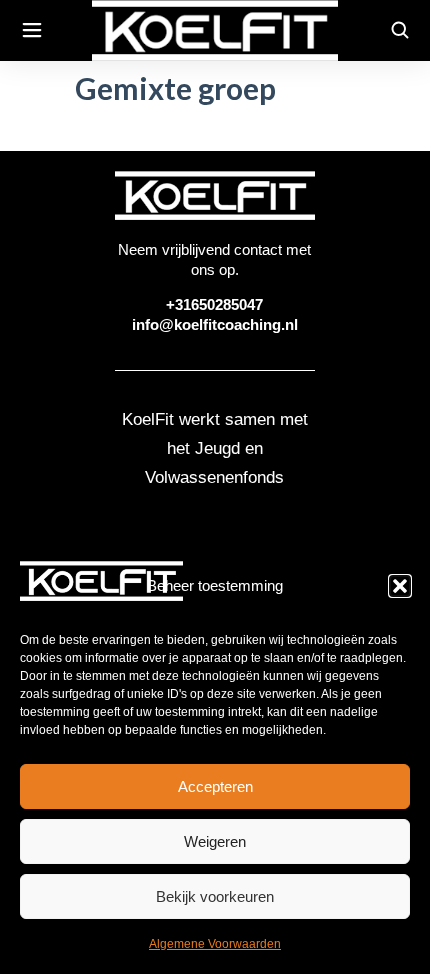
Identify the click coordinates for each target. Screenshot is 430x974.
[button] (400, 586)
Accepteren (215, 786)
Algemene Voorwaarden (215, 944)
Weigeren (215, 841)
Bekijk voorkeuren (215, 896)
